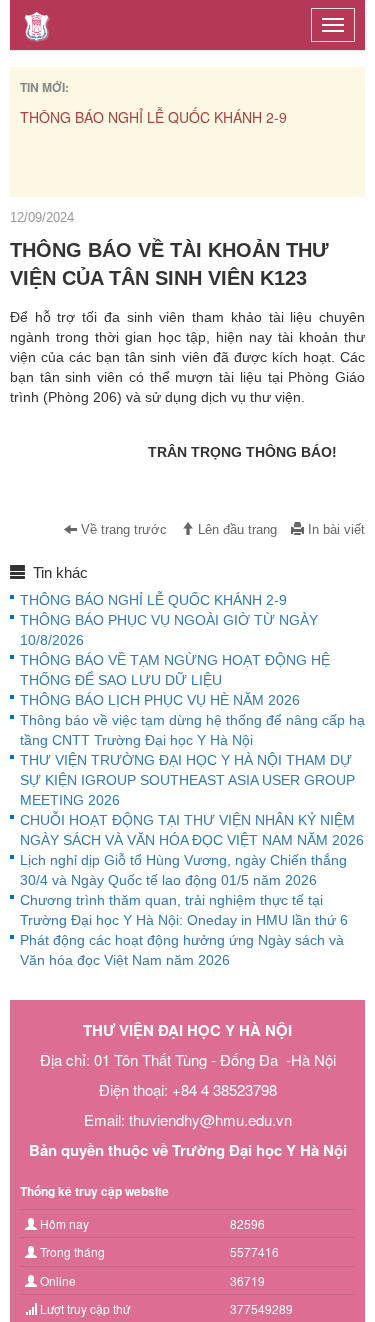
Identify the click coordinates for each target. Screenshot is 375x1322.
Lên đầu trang (235, 530)
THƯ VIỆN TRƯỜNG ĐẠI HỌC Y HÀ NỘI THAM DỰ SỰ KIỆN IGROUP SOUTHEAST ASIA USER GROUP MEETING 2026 (187, 780)
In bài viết (334, 530)
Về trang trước (122, 530)
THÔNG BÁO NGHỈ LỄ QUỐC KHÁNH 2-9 (153, 117)
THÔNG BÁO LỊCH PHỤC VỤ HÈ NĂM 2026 (160, 700)
